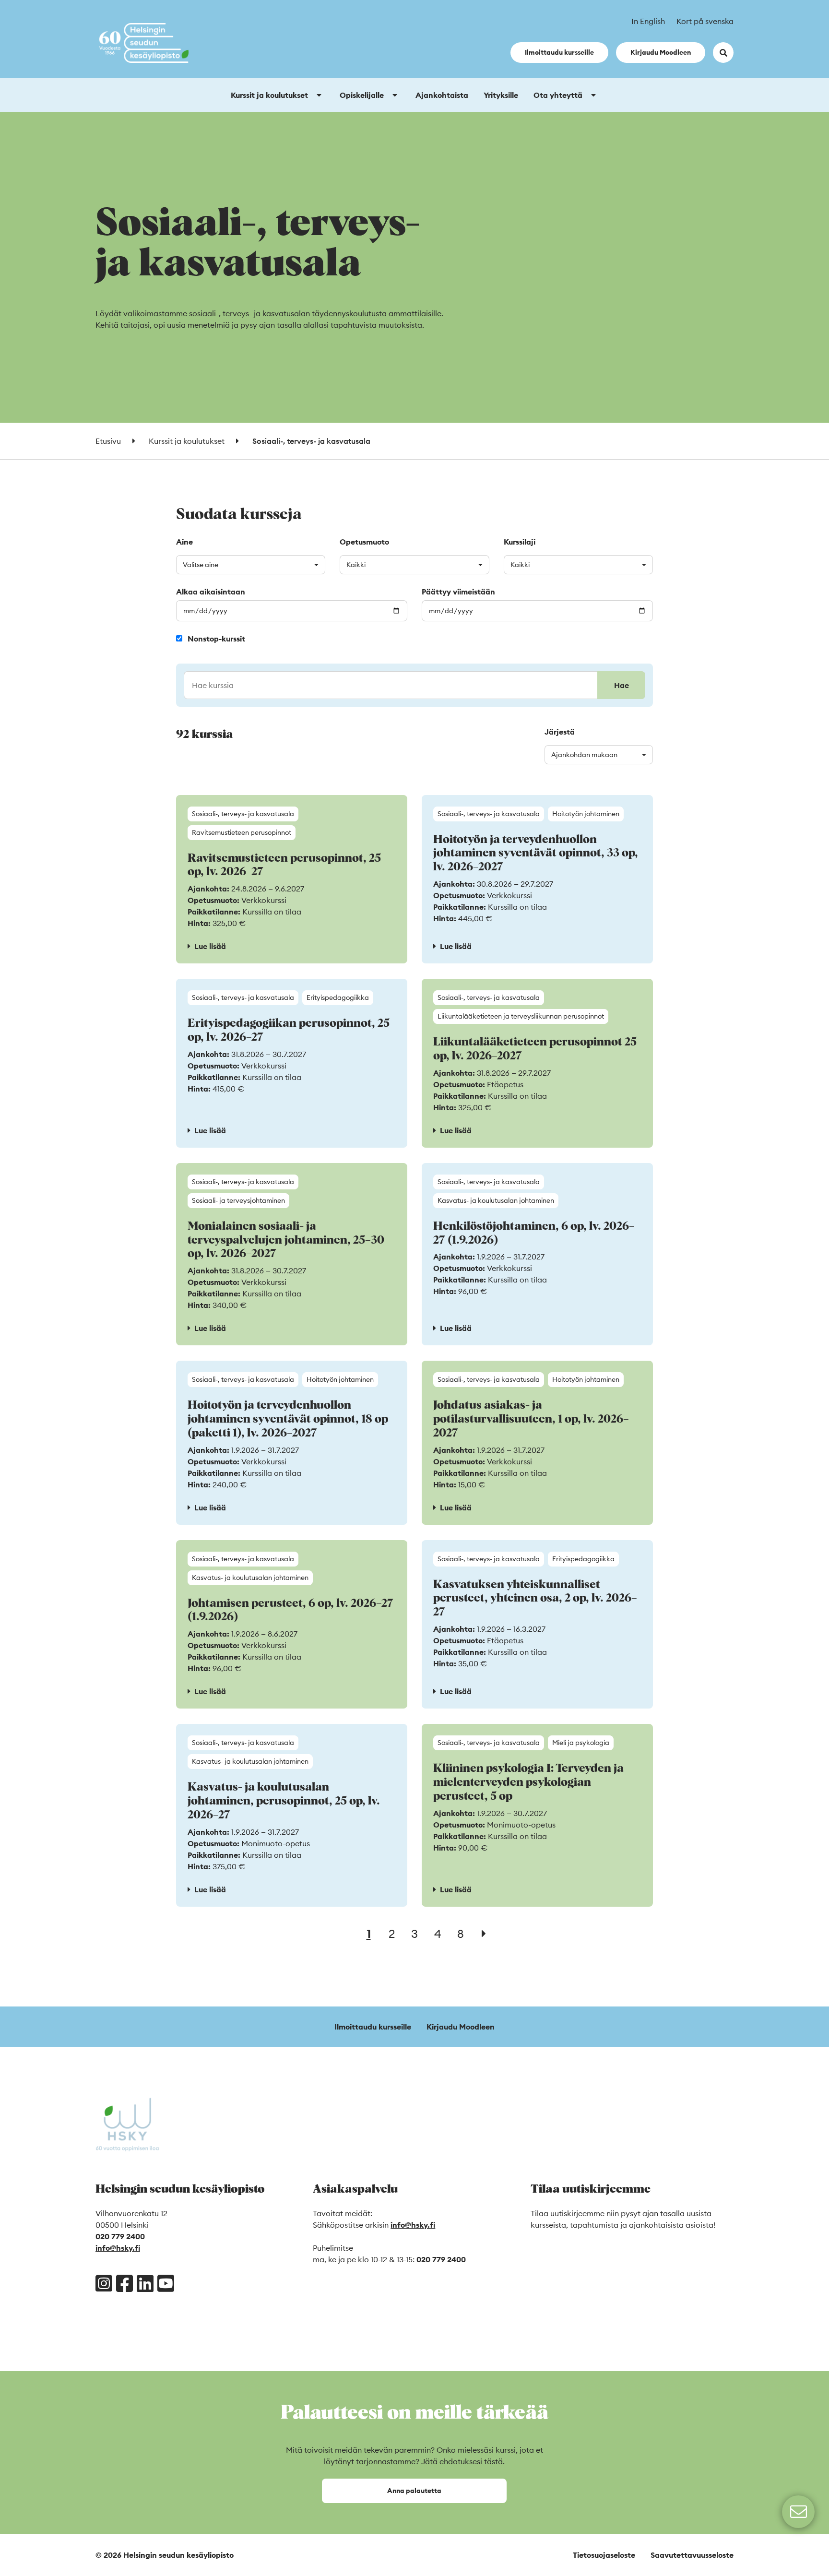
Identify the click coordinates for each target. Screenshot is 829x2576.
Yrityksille (501, 95)
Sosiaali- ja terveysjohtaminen (238, 1200)
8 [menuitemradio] (461, 1934)
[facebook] (124, 2283)
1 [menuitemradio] (369, 1934)
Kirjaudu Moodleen (661, 52)
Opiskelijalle (362, 95)
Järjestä (560, 732)
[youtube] (166, 2283)
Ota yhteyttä (558, 95)
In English (648, 21)
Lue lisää (210, 946)
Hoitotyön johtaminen (586, 814)
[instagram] (104, 2283)
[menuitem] (484, 1934)
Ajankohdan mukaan (584, 755)
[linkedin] (145, 2283)
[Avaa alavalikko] (319, 95)
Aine (184, 542)
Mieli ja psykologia (581, 1743)
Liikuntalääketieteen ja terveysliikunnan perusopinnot (521, 1016)
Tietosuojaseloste (604, 2555)
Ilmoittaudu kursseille (559, 52)
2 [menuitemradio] (392, 1934)
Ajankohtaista (442, 95)
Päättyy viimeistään (458, 592)
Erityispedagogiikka (338, 997)
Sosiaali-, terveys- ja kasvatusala (243, 814)
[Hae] (414, 685)
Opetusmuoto (364, 542)
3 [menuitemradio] (414, 1934)
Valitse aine (201, 565)
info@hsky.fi (118, 2248)
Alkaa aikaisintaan (211, 592)
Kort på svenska (705, 21)
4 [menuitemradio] (438, 1934)
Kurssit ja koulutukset (269, 95)
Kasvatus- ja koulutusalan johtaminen (496, 1200)
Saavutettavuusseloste (692, 2555)
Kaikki (356, 565)
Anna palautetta (414, 2491)
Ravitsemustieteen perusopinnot (242, 832)
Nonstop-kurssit (216, 639)
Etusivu (108, 441)
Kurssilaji (520, 542)
